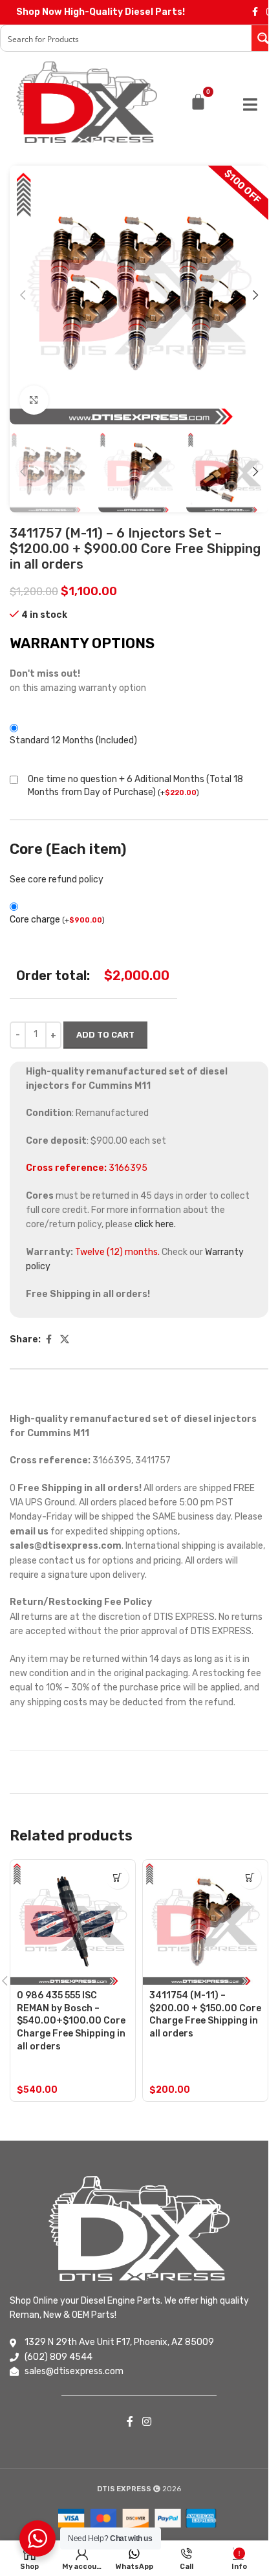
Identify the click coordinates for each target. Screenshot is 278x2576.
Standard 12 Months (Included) (73, 740)
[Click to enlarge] (34, 400)
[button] (23, 295)
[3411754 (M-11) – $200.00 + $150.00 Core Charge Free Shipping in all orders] (205, 1922)
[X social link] (65, 1340)
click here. (155, 1224)
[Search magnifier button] (264, 38)
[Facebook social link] (255, 12)
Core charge (57, 920)
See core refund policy (57, 879)
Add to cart (105, 1035)
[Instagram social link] (146, 2422)
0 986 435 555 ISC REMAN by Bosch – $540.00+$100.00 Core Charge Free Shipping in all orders (71, 2021)
